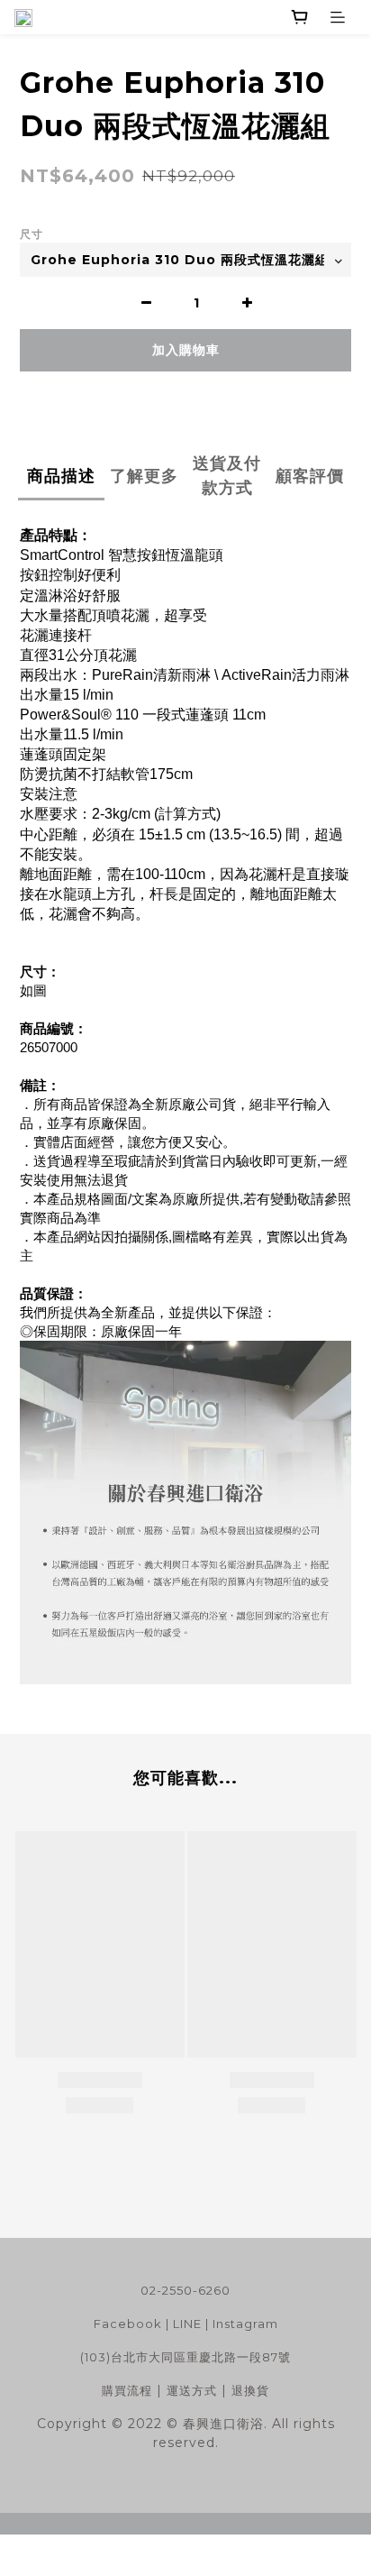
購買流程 (127, 2390)
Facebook (128, 2324)
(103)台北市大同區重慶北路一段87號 (185, 2357)
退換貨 (250, 2390)
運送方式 (192, 2390)
